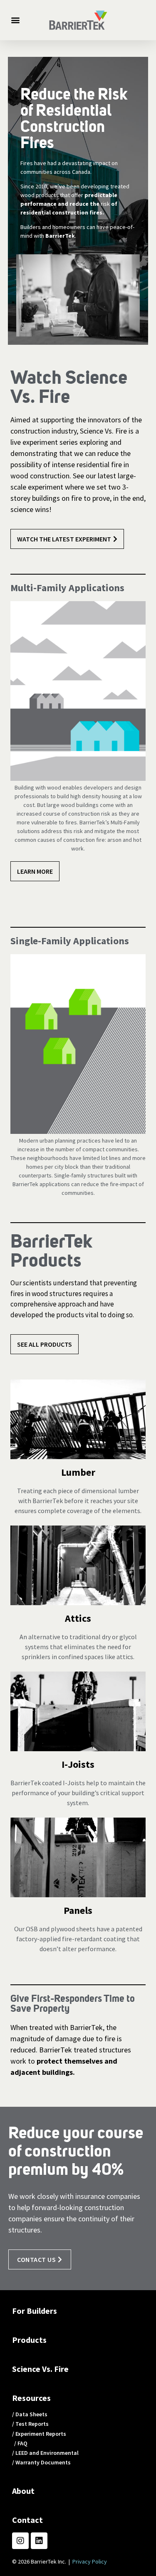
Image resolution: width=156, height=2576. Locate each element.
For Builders (35, 2311)
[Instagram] (20, 2541)
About (23, 2491)
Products (29, 2340)
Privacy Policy (90, 2561)
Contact (27, 2520)
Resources (31, 2398)
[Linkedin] (39, 2541)
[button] (15, 20)
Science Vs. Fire (40, 2369)
